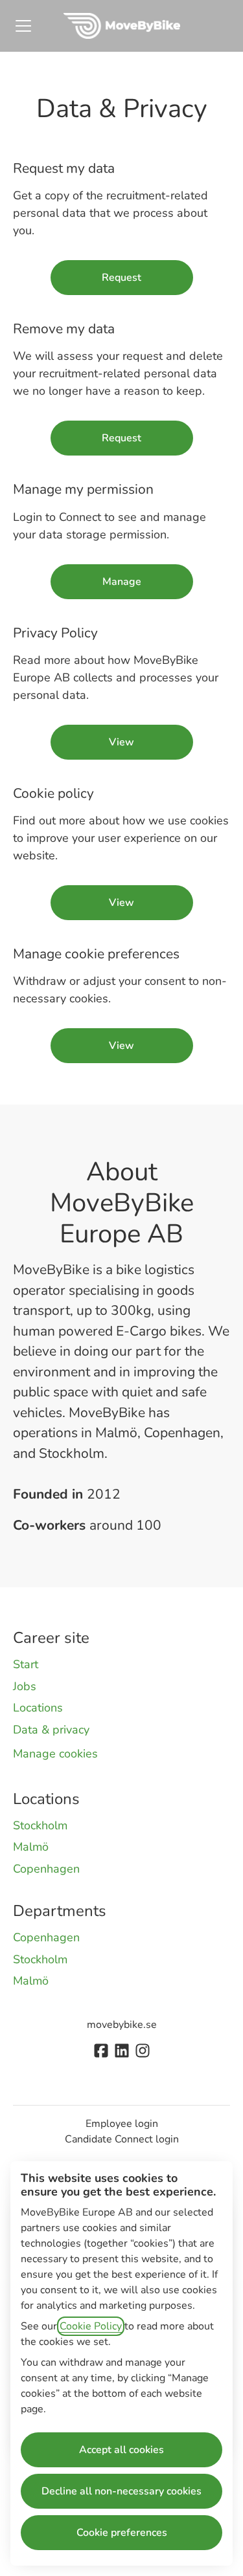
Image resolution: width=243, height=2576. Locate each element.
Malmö (31, 1847)
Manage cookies (55, 1754)
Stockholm (40, 1825)
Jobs (25, 1686)
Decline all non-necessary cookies (121, 2491)
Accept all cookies (121, 2450)
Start (26, 1664)
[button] (122, 1046)
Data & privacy (51, 1730)
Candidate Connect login (122, 2139)
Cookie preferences (122, 2533)
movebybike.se (122, 2025)
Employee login (122, 2124)
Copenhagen (46, 1869)
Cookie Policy (91, 2326)
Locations (38, 1708)
